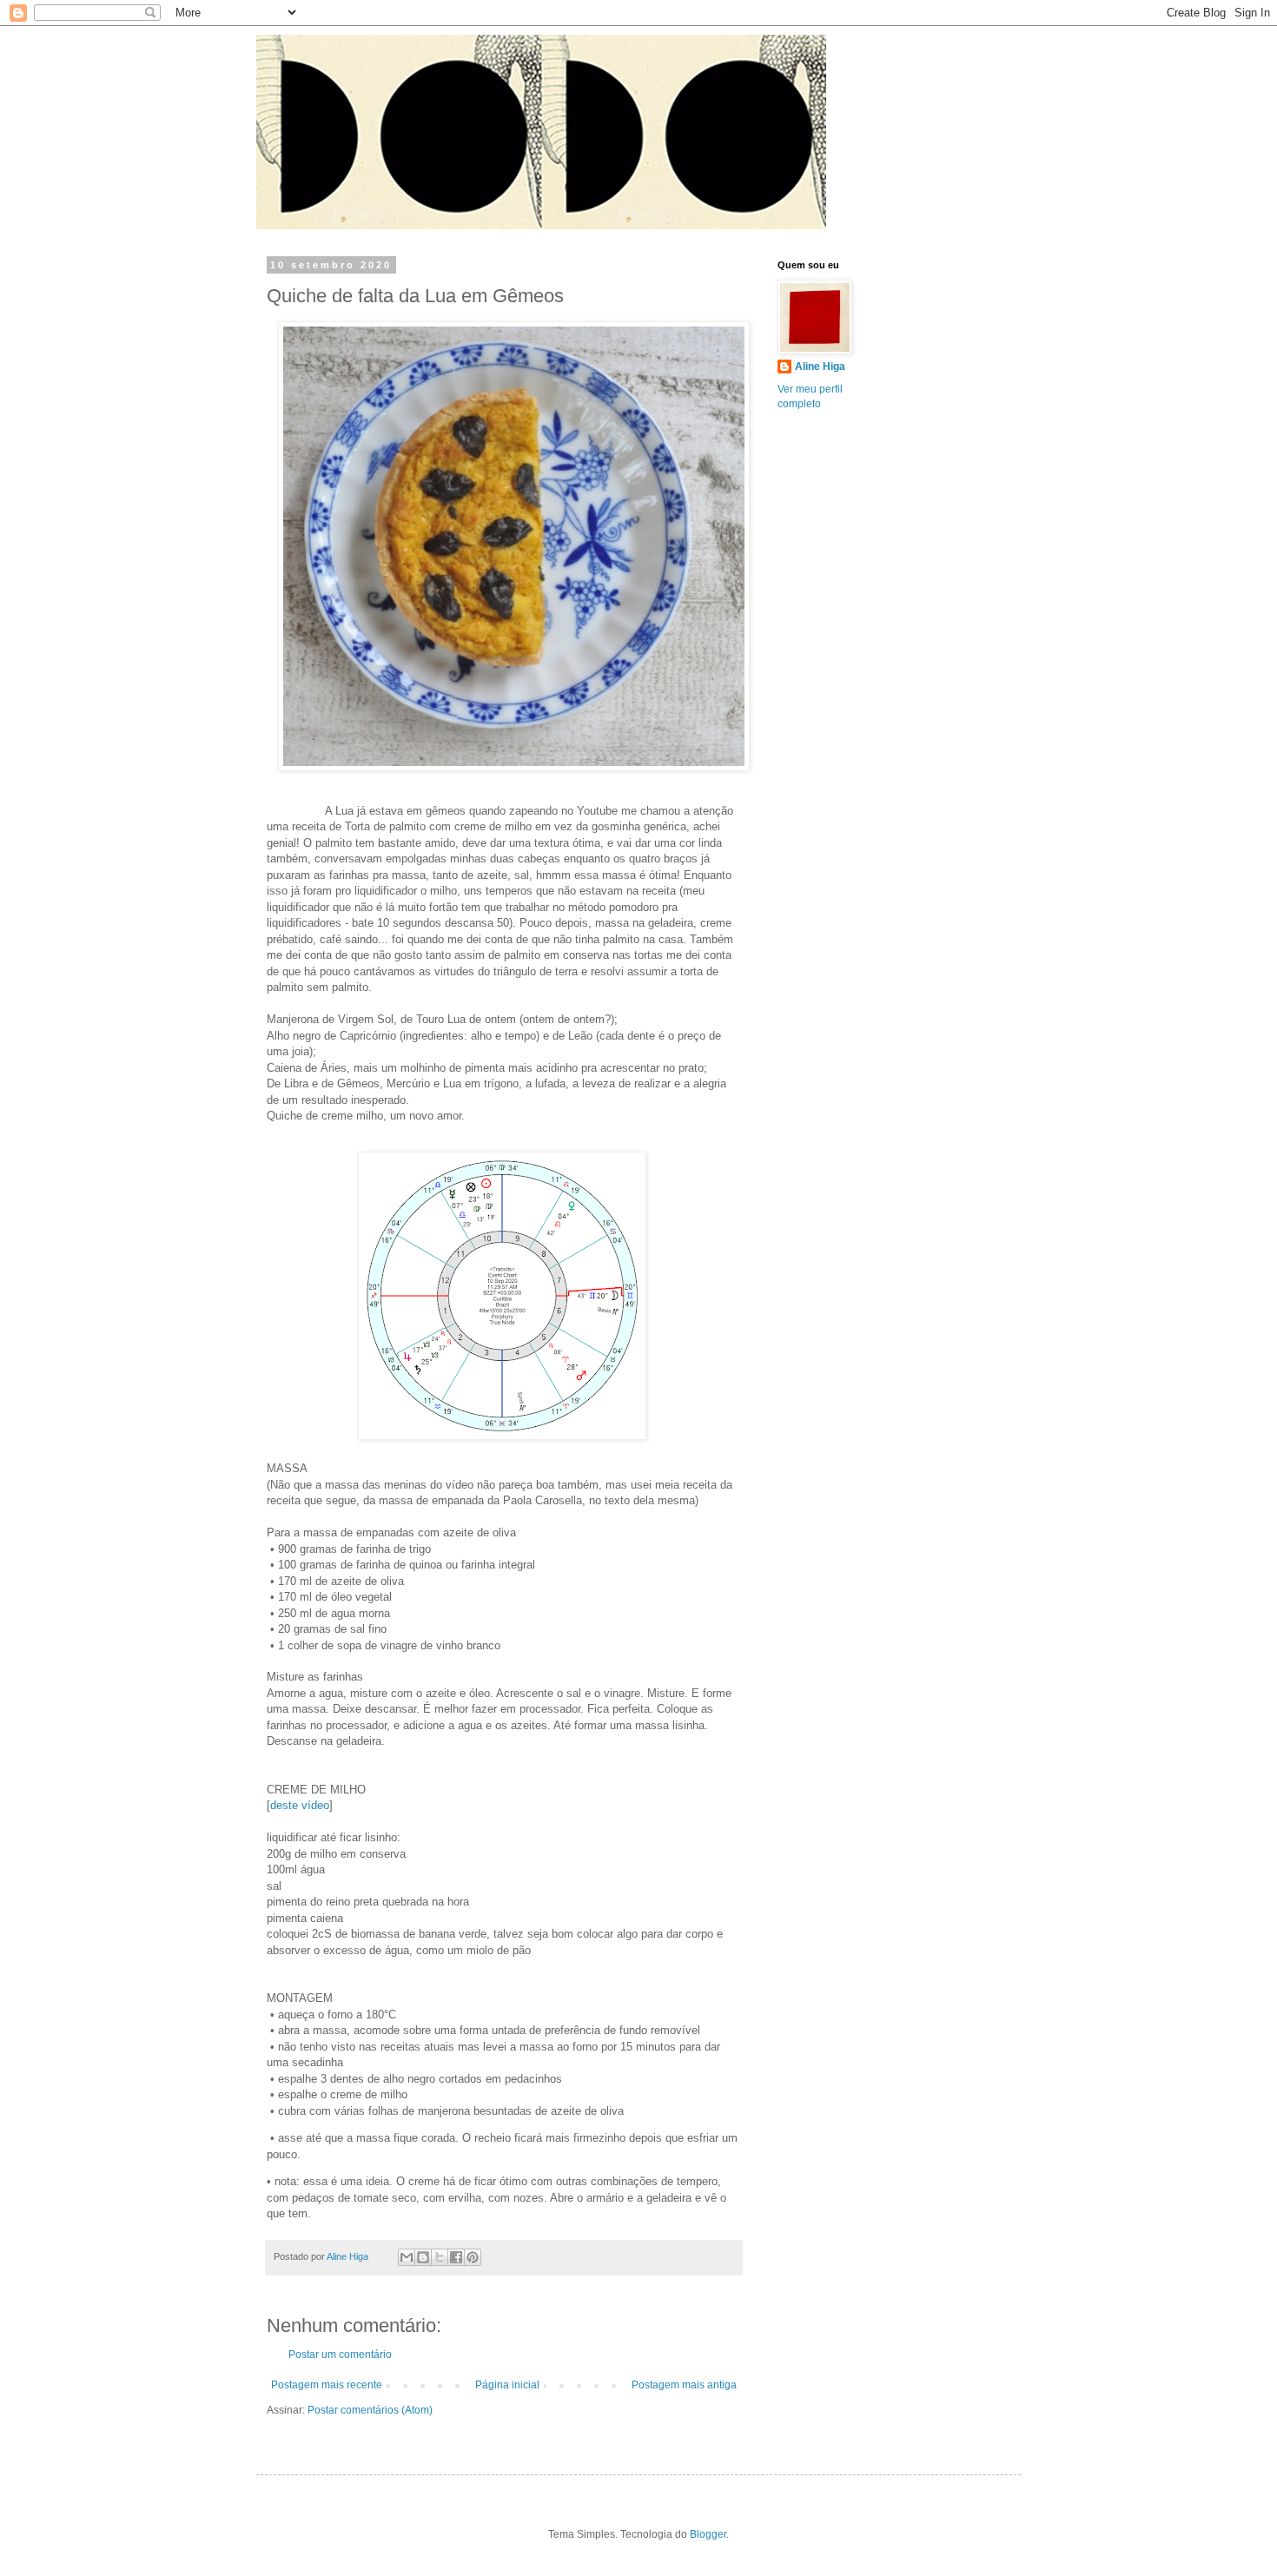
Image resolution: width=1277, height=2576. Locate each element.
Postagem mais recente (327, 2385)
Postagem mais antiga (684, 2385)
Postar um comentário (340, 2355)
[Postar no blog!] (423, 2257)
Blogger (708, 2534)
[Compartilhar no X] (440, 2257)
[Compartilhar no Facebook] (456, 2257)
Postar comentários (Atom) (370, 2410)
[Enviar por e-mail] (407, 2257)
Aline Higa (820, 367)
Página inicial (507, 2385)
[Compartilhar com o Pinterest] (473, 2257)
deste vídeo (300, 1805)
